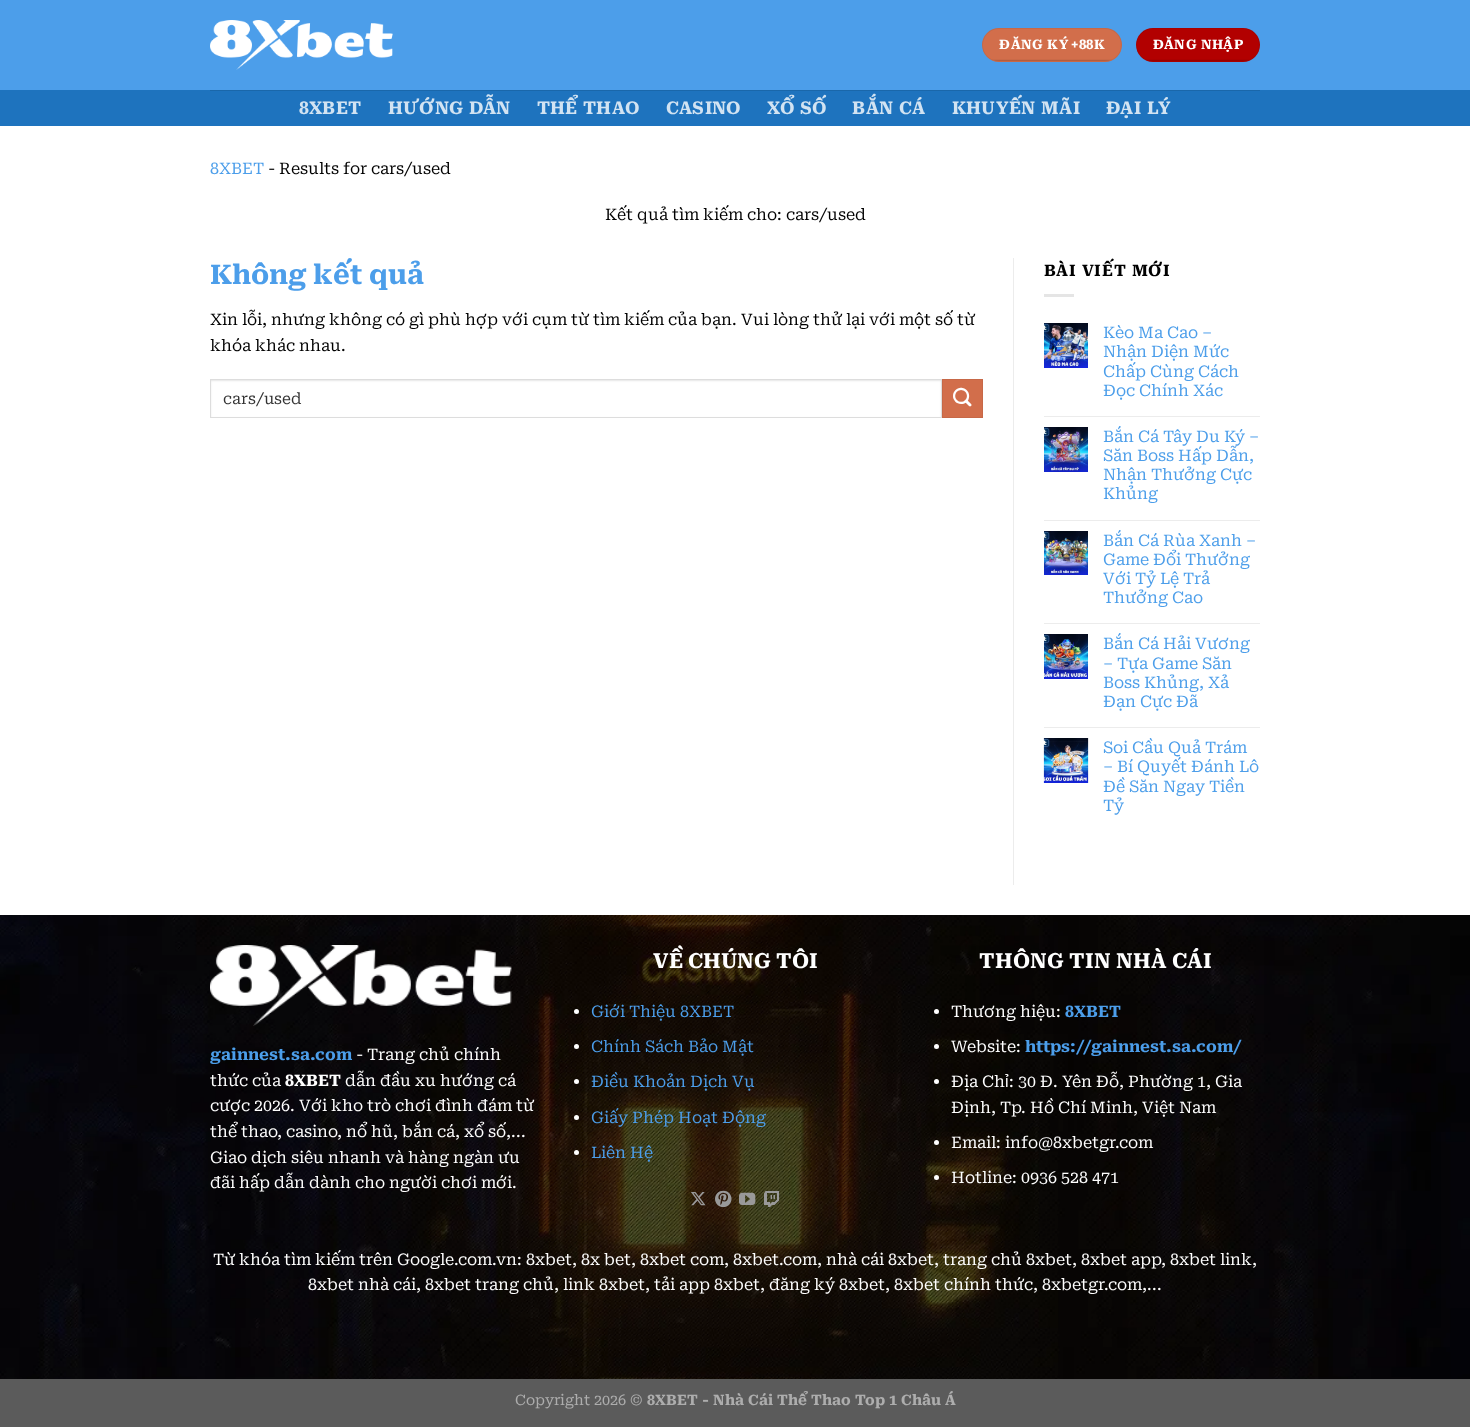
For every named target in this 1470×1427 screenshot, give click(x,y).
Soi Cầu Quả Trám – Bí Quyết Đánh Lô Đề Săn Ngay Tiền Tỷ (1181, 776)
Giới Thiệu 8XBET (662, 1011)
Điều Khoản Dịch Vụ (673, 1081)
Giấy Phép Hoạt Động (678, 1117)
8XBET (330, 108)
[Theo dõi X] (698, 1200)
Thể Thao (588, 108)
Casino (703, 108)
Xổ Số (797, 108)
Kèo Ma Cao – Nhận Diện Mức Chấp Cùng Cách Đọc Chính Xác (1171, 361)
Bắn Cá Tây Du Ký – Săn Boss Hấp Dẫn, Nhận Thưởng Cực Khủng (1181, 465)
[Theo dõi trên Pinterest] (723, 1200)
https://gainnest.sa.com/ (1133, 1046)
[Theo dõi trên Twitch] (772, 1200)
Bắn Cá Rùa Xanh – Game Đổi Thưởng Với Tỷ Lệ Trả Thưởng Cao (1179, 569)
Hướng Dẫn (449, 108)
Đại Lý (1138, 108)
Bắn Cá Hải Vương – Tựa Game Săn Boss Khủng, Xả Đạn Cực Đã (1176, 672)
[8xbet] (310, 44)
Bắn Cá (888, 108)
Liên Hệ (622, 1152)
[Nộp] (962, 398)
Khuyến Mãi (1016, 108)
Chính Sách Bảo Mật (672, 1046)
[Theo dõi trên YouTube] (747, 1200)
